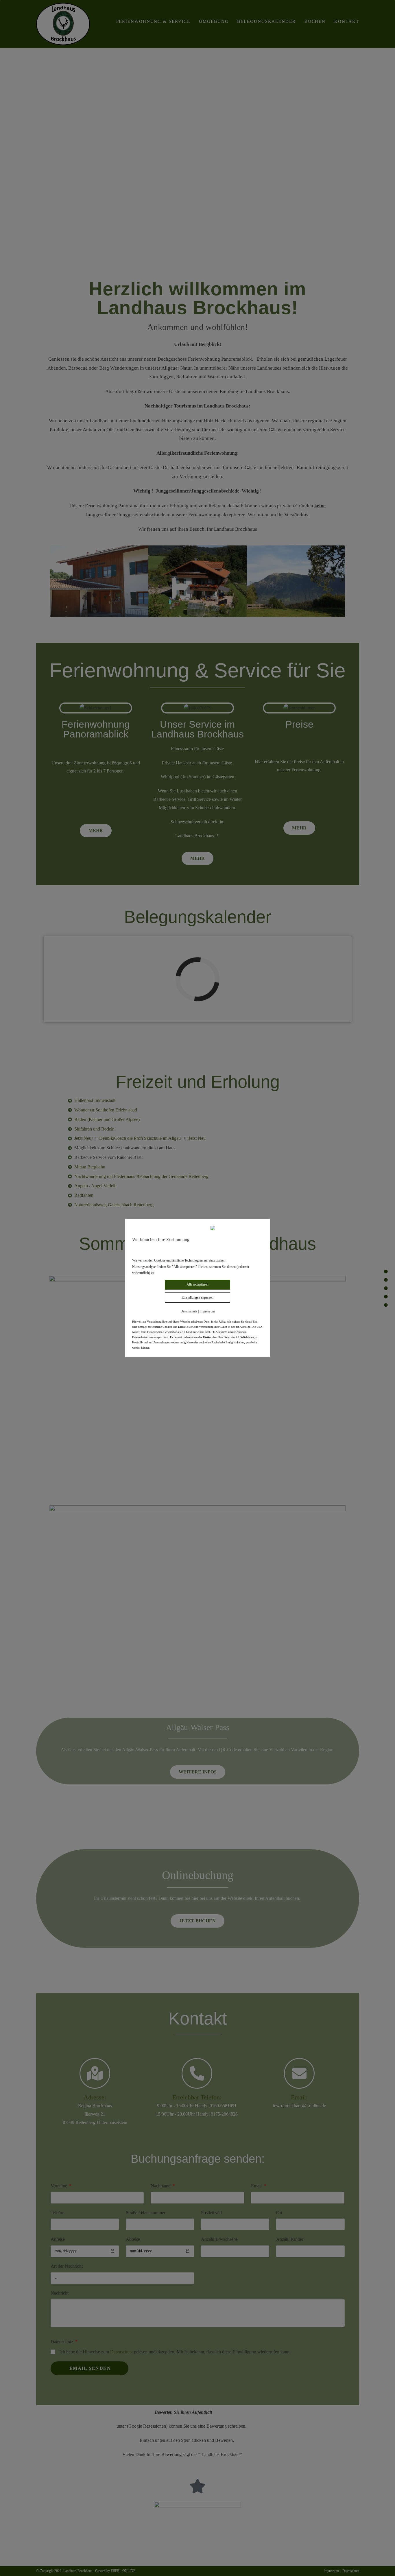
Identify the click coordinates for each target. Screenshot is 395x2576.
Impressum (207, 1311)
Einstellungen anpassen (197, 1297)
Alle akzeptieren (197, 1284)
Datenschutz (189, 1311)
